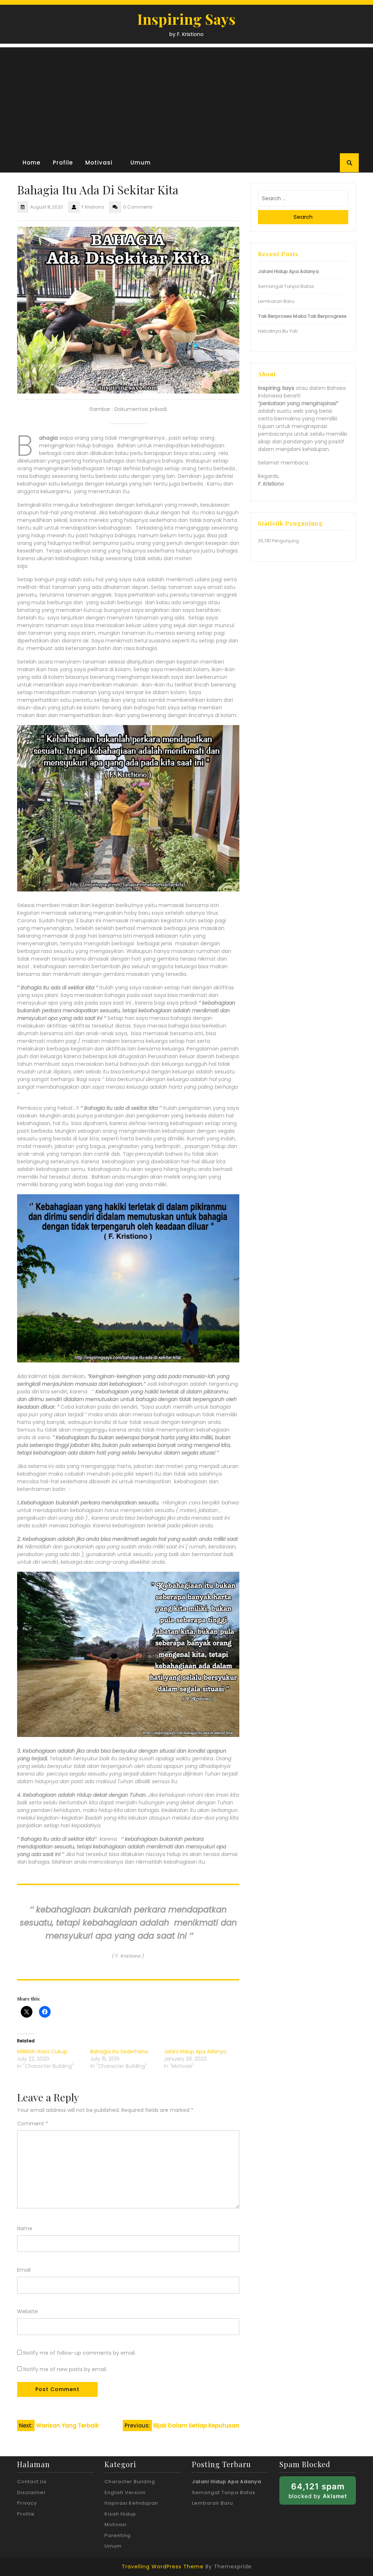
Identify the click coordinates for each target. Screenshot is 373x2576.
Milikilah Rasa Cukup (42, 2051)
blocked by (322, 2493)
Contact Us (32, 2482)
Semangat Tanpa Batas (286, 286)
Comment (33, 2124)
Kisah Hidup (120, 2514)
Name (25, 2228)
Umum (141, 163)
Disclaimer (32, 2492)
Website (28, 2311)
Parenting (118, 2535)
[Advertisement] (186, 98)
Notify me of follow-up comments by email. (80, 2353)
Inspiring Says (186, 19)
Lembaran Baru (277, 301)
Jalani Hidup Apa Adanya (195, 2051)
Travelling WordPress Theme (163, 2567)
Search (303, 217)
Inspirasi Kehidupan (131, 2503)
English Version (125, 2492)
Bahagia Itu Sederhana (119, 2051)
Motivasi (99, 163)
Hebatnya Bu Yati (278, 331)
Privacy (27, 2503)
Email (24, 2270)
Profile (63, 163)
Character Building (130, 2482)
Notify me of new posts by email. (65, 2369)
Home (32, 163)
